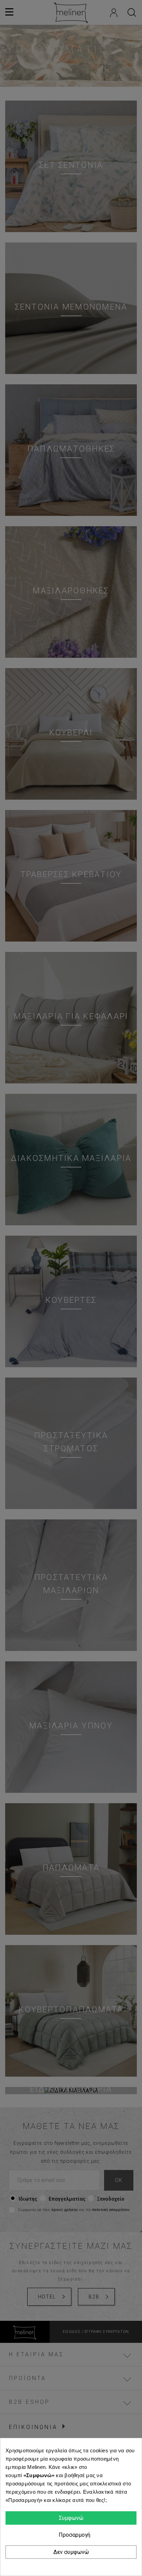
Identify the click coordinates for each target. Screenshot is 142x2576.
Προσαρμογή (73, 2535)
